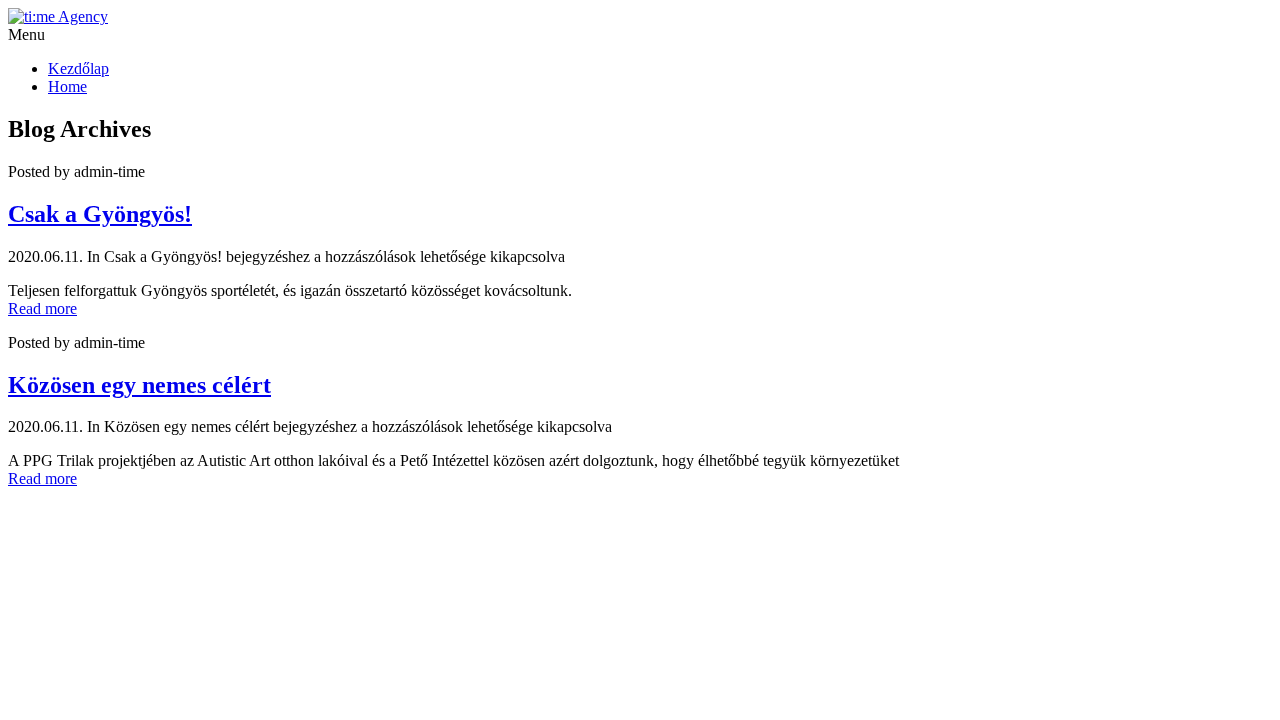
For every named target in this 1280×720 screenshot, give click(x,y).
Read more (42, 308)
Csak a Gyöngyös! (100, 214)
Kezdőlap (78, 68)
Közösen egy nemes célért (139, 385)
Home (67, 86)
